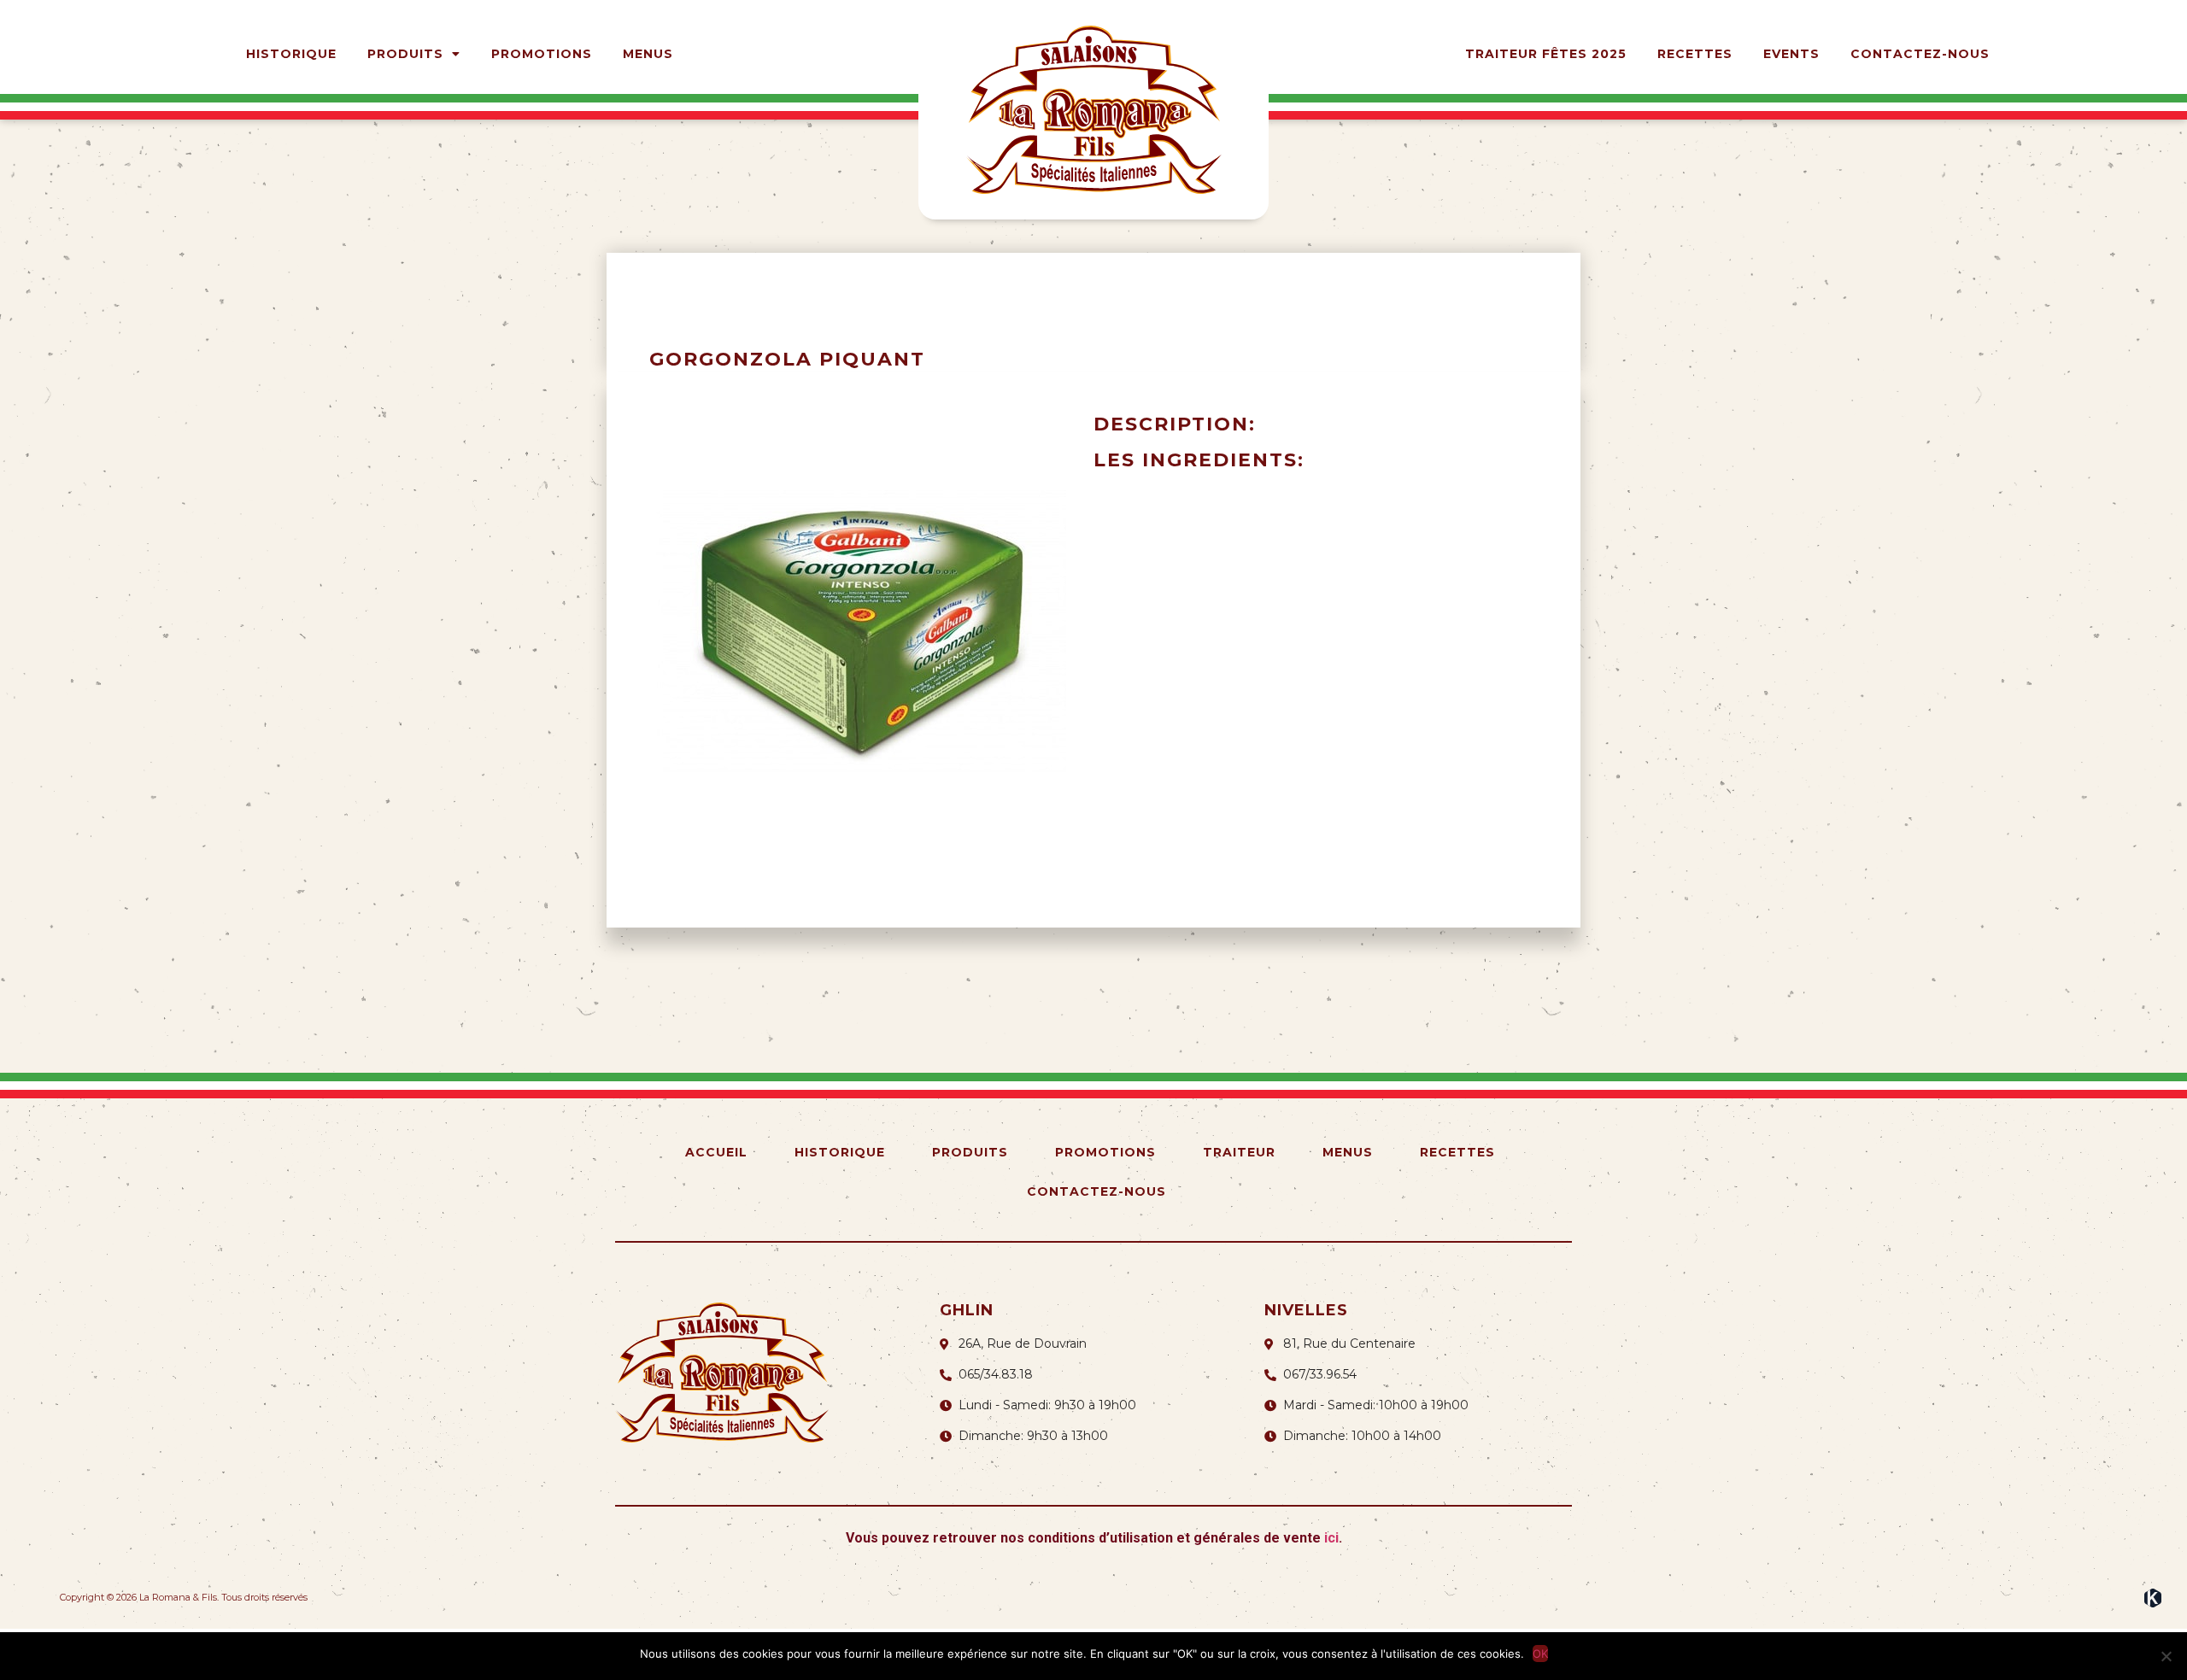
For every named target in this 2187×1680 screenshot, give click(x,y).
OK (1540, 1654)
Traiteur (1239, 1152)
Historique (291, 54)
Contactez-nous (1920, 54)
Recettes (1695, 54)
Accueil (716, 1152)
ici (1331, 1538)
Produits (405, 54)
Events (1791, 54)
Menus (648, 54)
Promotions (542, 54)
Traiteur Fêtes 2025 (1546, 54)
